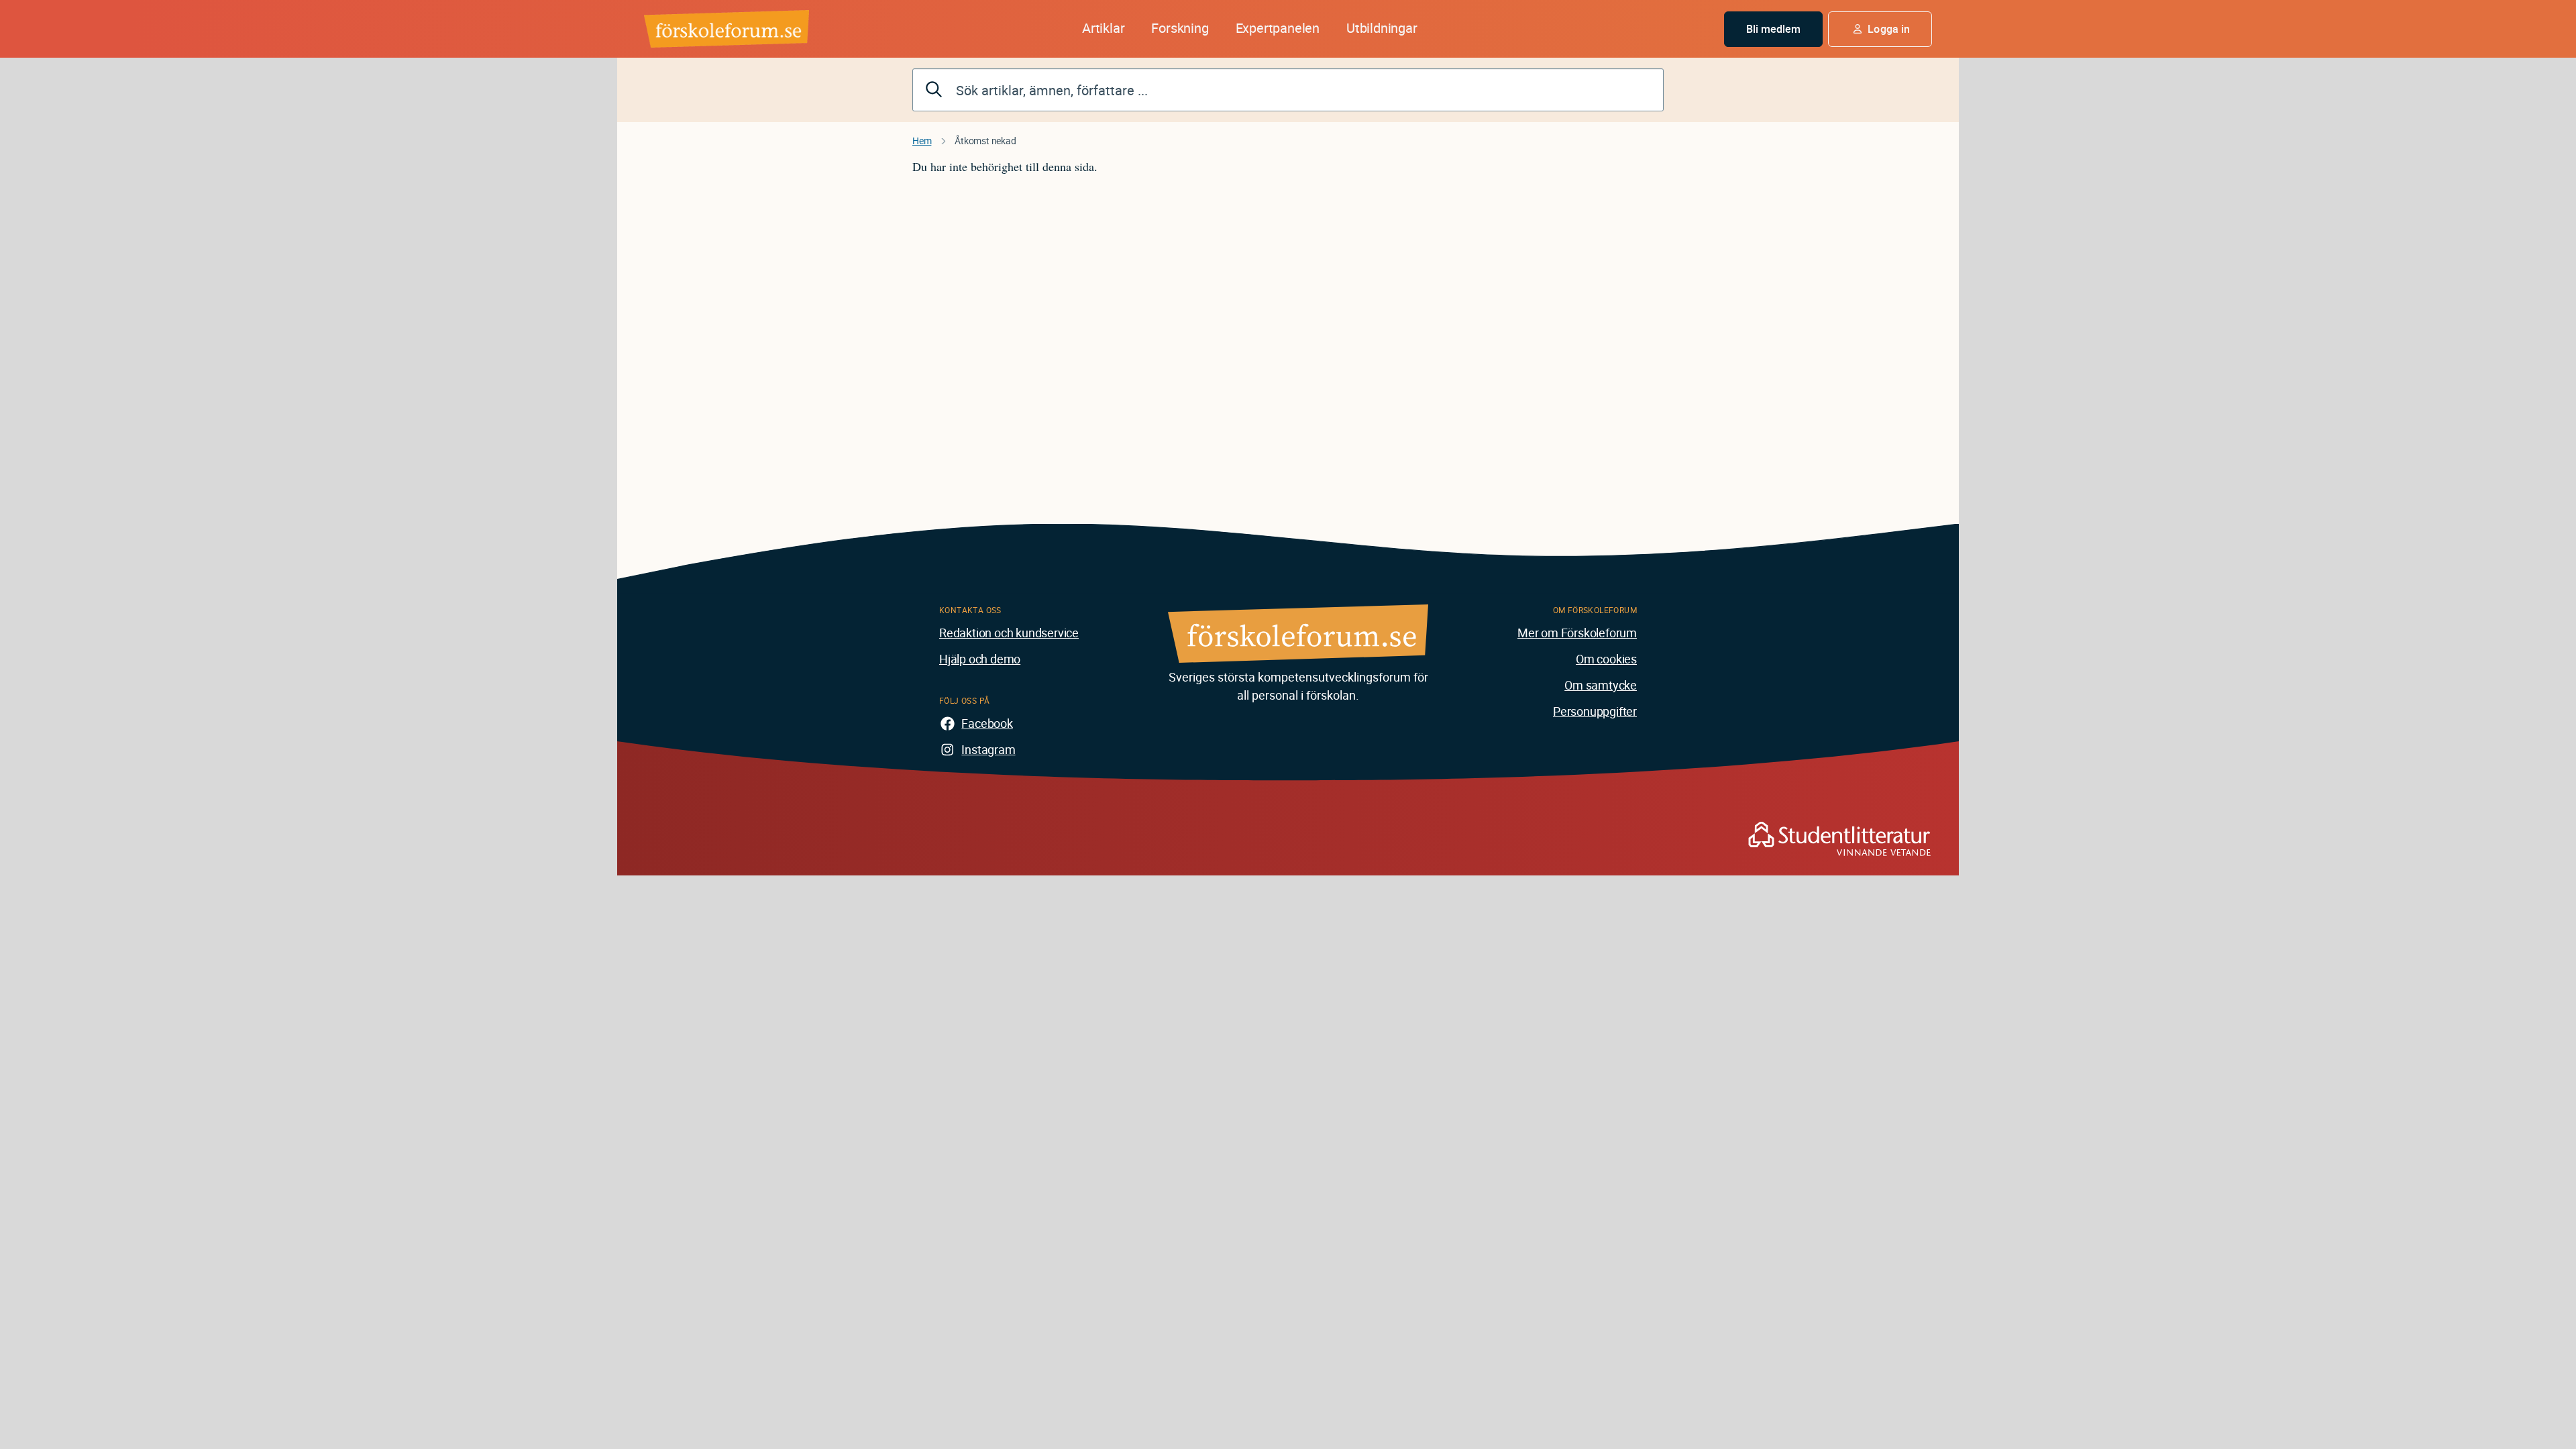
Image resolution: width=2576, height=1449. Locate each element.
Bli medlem (1774, 29)
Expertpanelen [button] (1278, 28)
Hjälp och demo (980, 659)
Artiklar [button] (1103, 28)
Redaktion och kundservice (1009, 633)
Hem (922, 141)
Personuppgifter (1595, 711)
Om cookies (1606, 659)
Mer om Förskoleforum (1577, 633)
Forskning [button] (1180, 28)
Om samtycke (1601, 685)
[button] (1880, 29)
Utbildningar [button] (1382, 28)
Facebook (987, 723)
